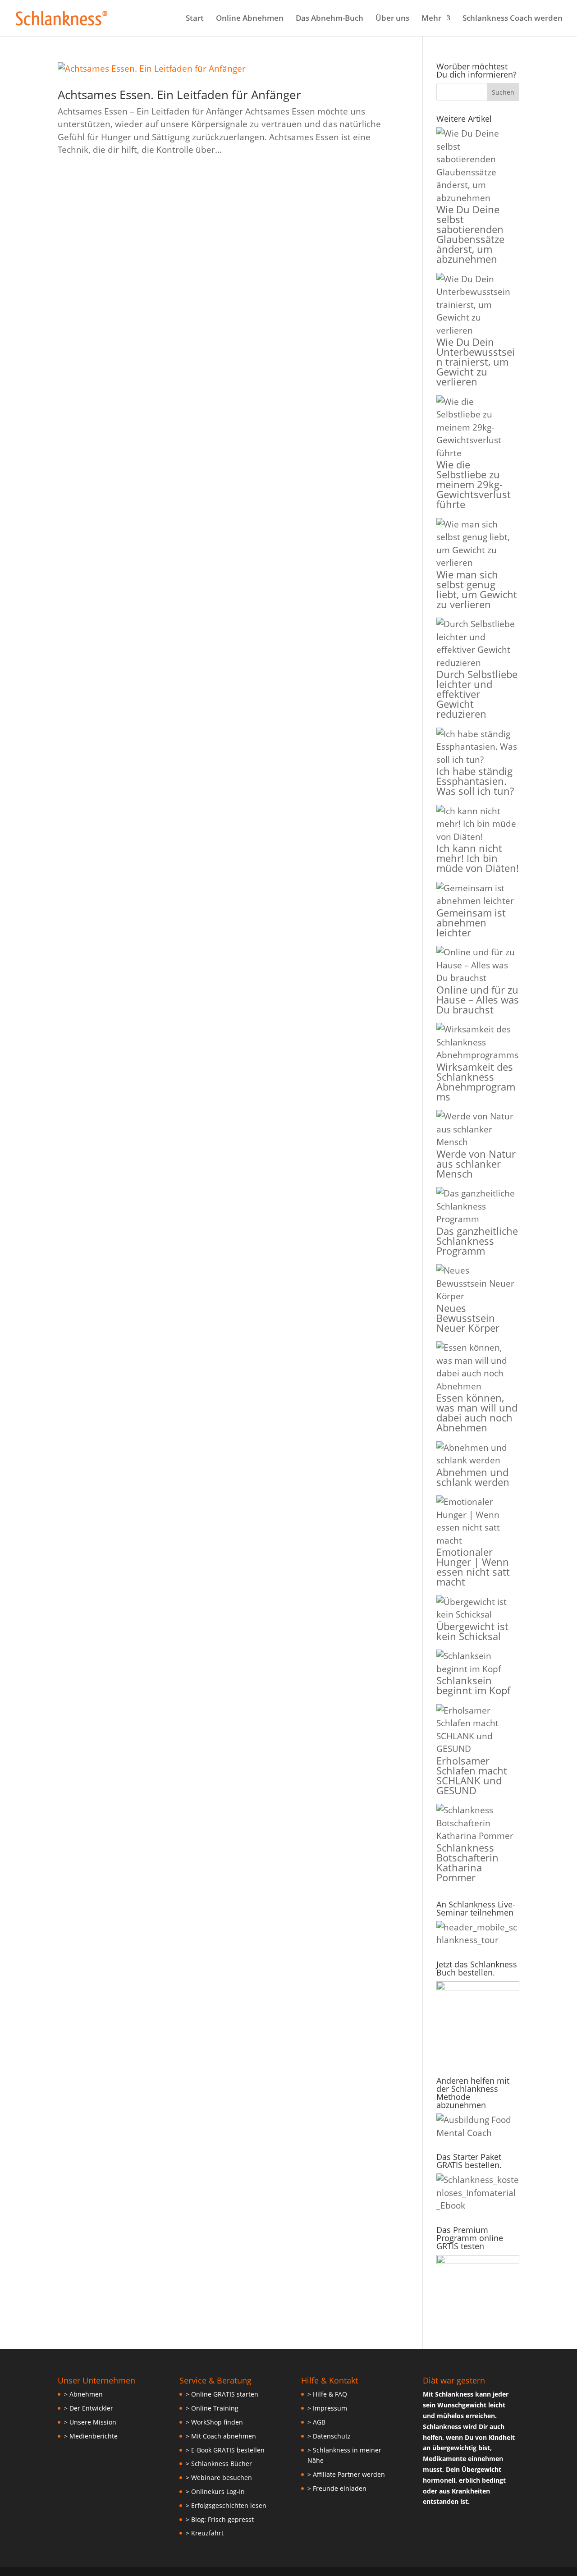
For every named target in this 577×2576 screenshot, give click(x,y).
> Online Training (212, 2408)
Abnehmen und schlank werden (473, 1477)
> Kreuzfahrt (205, 2533)
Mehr (431, 19)
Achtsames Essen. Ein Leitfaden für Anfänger (179, 95)
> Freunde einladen (337, 2488)
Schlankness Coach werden (513, 19)
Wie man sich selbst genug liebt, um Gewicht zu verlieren (477, 589)
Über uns (392, 19)
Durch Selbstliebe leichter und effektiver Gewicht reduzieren (477, 694)
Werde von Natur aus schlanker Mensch (476, 1164)
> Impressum (327, 2408)
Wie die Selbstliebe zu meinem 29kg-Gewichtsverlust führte (474, 484)
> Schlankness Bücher (219, 2464)
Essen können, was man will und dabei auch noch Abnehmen (477, 1412)
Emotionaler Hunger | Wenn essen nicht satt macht (473, 1567)
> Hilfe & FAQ (327, 2394)
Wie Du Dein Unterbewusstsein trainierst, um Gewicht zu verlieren (476, 362)
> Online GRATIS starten (222, 2394)
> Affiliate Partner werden (346, 2474)
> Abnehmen (83, 2394)
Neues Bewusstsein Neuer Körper (468, 1318)
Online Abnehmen (250, 19)
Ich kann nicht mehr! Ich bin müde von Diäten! (478, 858)
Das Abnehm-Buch (330, 19)
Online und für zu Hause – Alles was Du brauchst (478, 999)
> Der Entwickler (89, 2408)
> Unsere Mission (90, 2422)
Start (195, 19)
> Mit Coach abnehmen (221, 2436)
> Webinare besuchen (219, 2477)
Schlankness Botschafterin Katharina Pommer (467, 1862)
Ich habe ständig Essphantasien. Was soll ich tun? (475, 781)
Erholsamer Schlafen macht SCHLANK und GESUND (472, 1775)
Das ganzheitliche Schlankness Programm (477, 1241)
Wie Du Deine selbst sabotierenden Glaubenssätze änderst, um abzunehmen (470, 234)
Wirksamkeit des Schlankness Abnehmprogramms (476, 1082)
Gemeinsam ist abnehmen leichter (471, 922)
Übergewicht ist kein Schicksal (472, 1631)
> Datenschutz (329, 2436)
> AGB (316, 2422)
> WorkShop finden (214, 2422)
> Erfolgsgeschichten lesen (226, 2505)
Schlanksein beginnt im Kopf (473, 1685)
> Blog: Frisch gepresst (220, 2519)
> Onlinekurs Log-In (215, 2491)
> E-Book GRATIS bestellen (225, 2450)
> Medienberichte (91, 2436)
